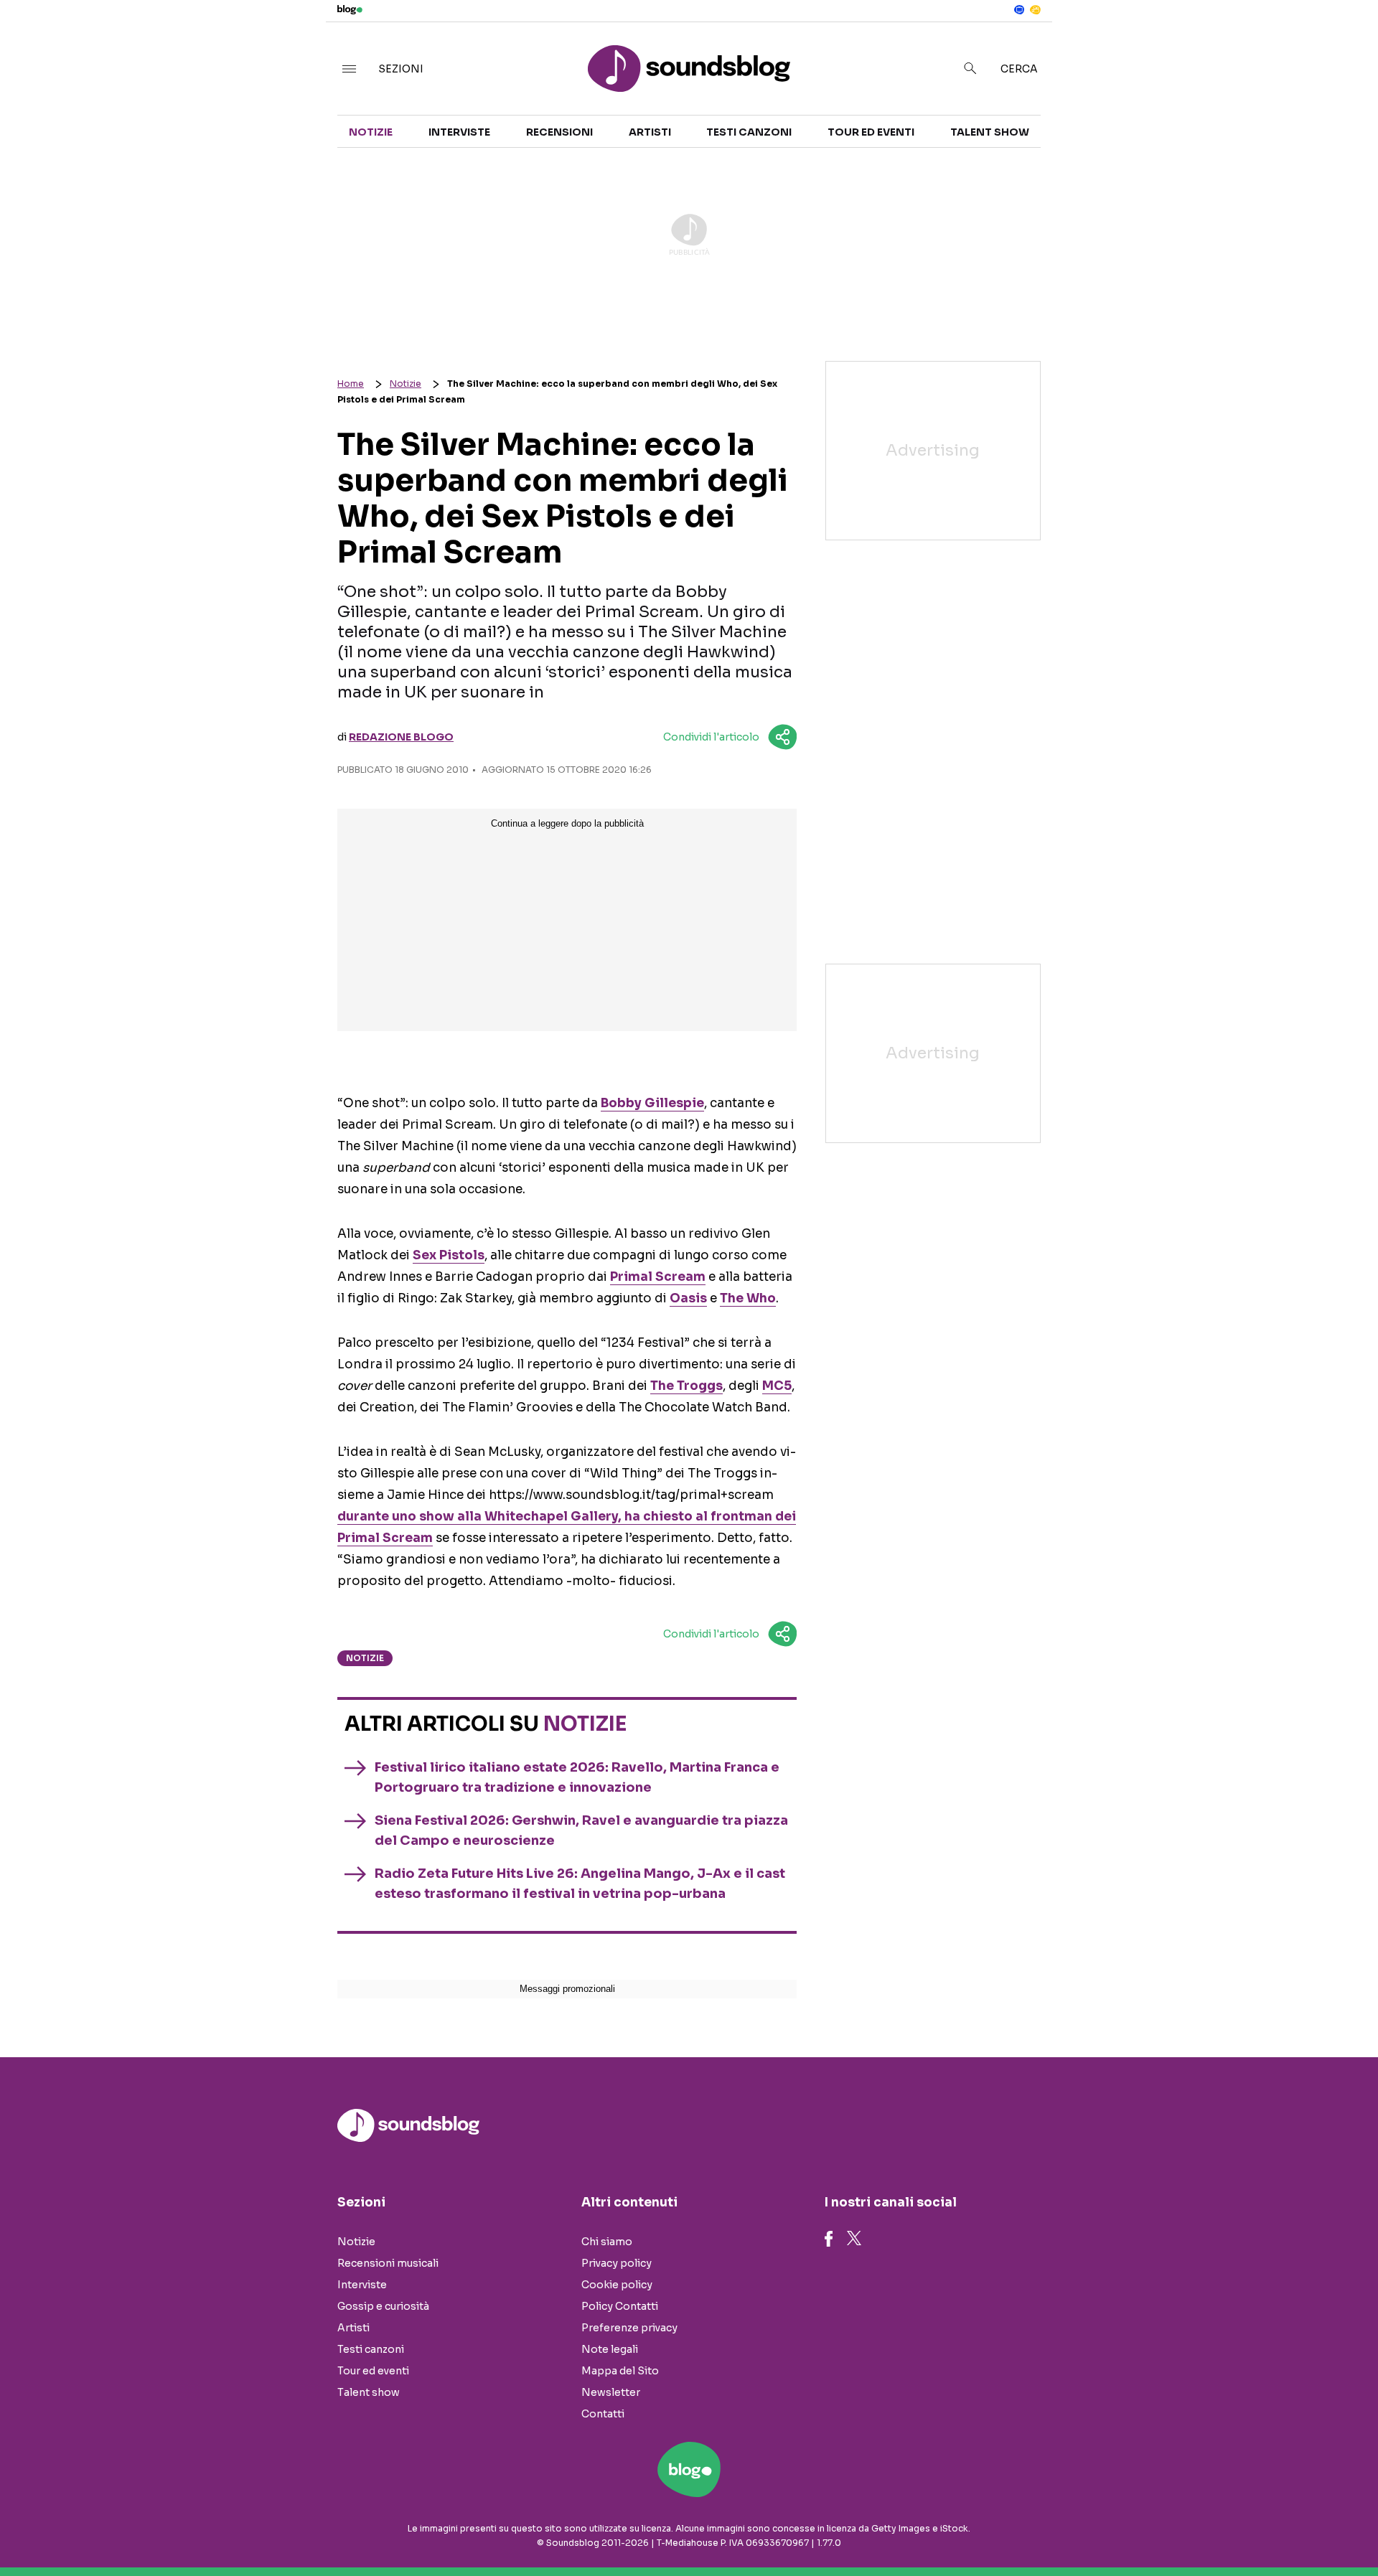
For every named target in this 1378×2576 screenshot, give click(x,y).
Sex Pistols (449, 1255)
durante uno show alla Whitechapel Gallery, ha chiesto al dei (567, 1517)
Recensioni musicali (388, 2263)
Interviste (459, 132)
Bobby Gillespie (652, 1103)
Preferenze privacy (629, 2328)
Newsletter (611, 2392)
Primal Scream (658, 1277)
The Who (748, 1298)
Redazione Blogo (401, 737)
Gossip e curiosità (383, 2306)
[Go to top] (1191, 2529)
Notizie (371, 132)
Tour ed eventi (871, 132)
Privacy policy (617, 2263)
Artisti (650, 132)
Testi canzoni (749, 132)
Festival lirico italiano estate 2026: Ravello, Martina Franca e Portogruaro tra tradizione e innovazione (577, 1777)
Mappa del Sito (620, 2371)
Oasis (688, 1298)
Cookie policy (617, 2285)
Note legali (610, 2349)
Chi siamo (607, 2242)
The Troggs (686, 1386)
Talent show (990, 132)
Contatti (603, 2414)
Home (351, 384)
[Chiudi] (1344, 41)
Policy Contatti (620, 2306)
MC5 (777, 1386)
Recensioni (559, 132)
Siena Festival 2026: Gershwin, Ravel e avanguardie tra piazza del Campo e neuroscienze (581, 1830)
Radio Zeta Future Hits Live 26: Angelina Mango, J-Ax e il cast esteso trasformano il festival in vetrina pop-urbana (580, 1884)
